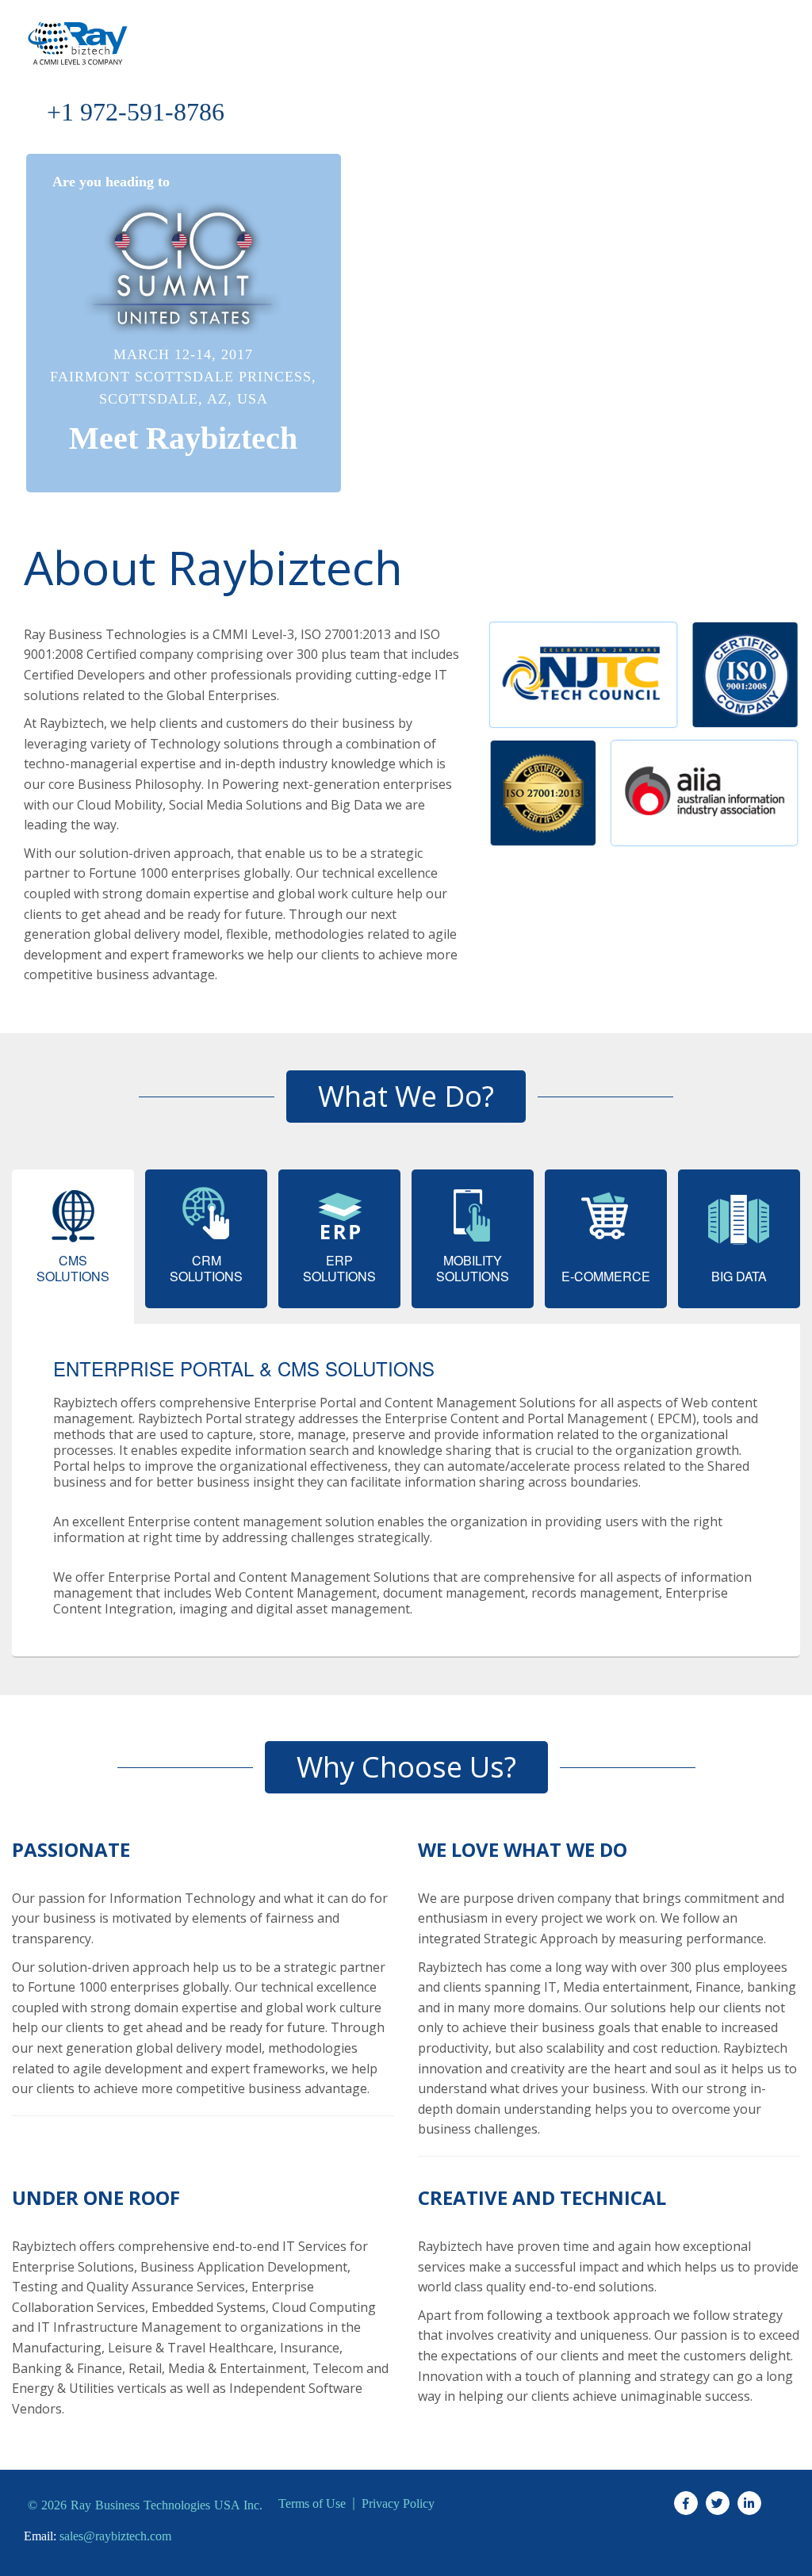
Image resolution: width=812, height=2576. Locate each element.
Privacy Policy (398, 2504)
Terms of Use (312, 2504)
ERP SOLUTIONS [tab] (339, 1268)
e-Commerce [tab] (606, 1276)
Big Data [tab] (739, 1276)
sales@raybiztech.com (115, 2536)
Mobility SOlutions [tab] (473, 1268)
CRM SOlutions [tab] (206, 1268)
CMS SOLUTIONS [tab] (73, 1268)
